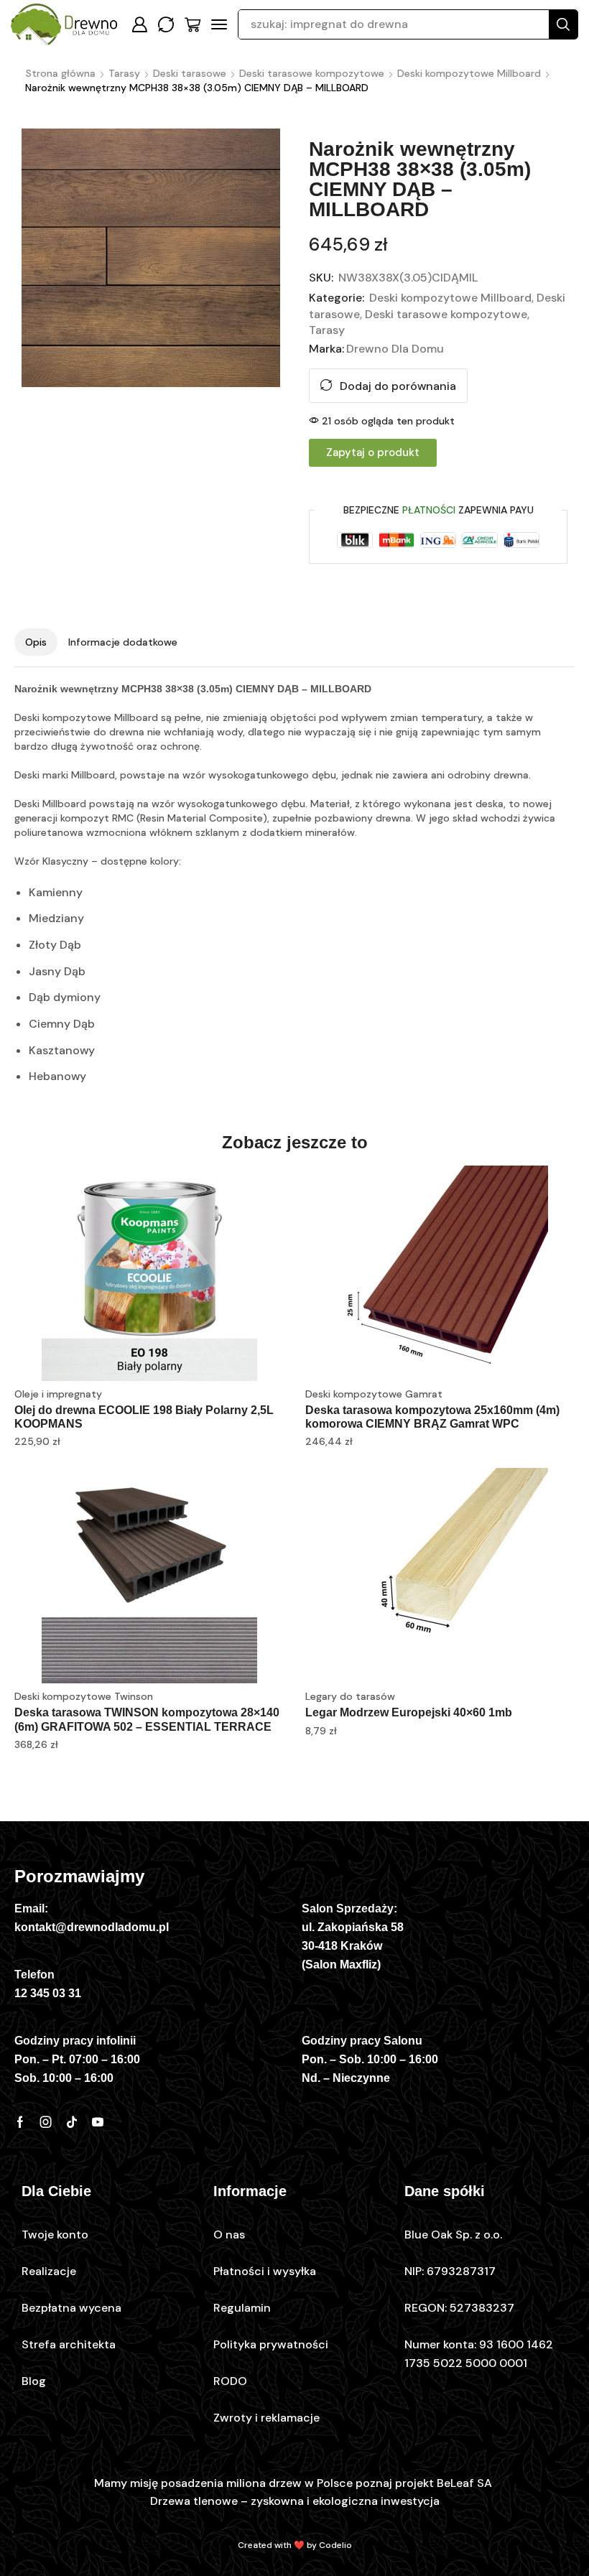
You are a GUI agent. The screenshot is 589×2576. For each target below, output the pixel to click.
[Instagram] (46, 2122)
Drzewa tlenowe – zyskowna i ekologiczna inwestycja (295, 2501)
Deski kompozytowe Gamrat (374, 1394)
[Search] (563, 24)
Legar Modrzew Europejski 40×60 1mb (409, 1712)
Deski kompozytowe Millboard (469, 73)
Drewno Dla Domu (395, 349)
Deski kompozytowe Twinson (84, 1696)
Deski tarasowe (190, 73)
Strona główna (61, 73)
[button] (139, 24)
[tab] (36, 642)
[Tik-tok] (72, 2122)
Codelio (335, 2545)
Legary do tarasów (350, 1696)
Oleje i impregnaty (58, 1394)
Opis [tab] (36, 642)
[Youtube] (98, 2122)
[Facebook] (20, 2122)
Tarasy (124, 73)
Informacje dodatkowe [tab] (123, 642)
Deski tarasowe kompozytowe (312, 73)
